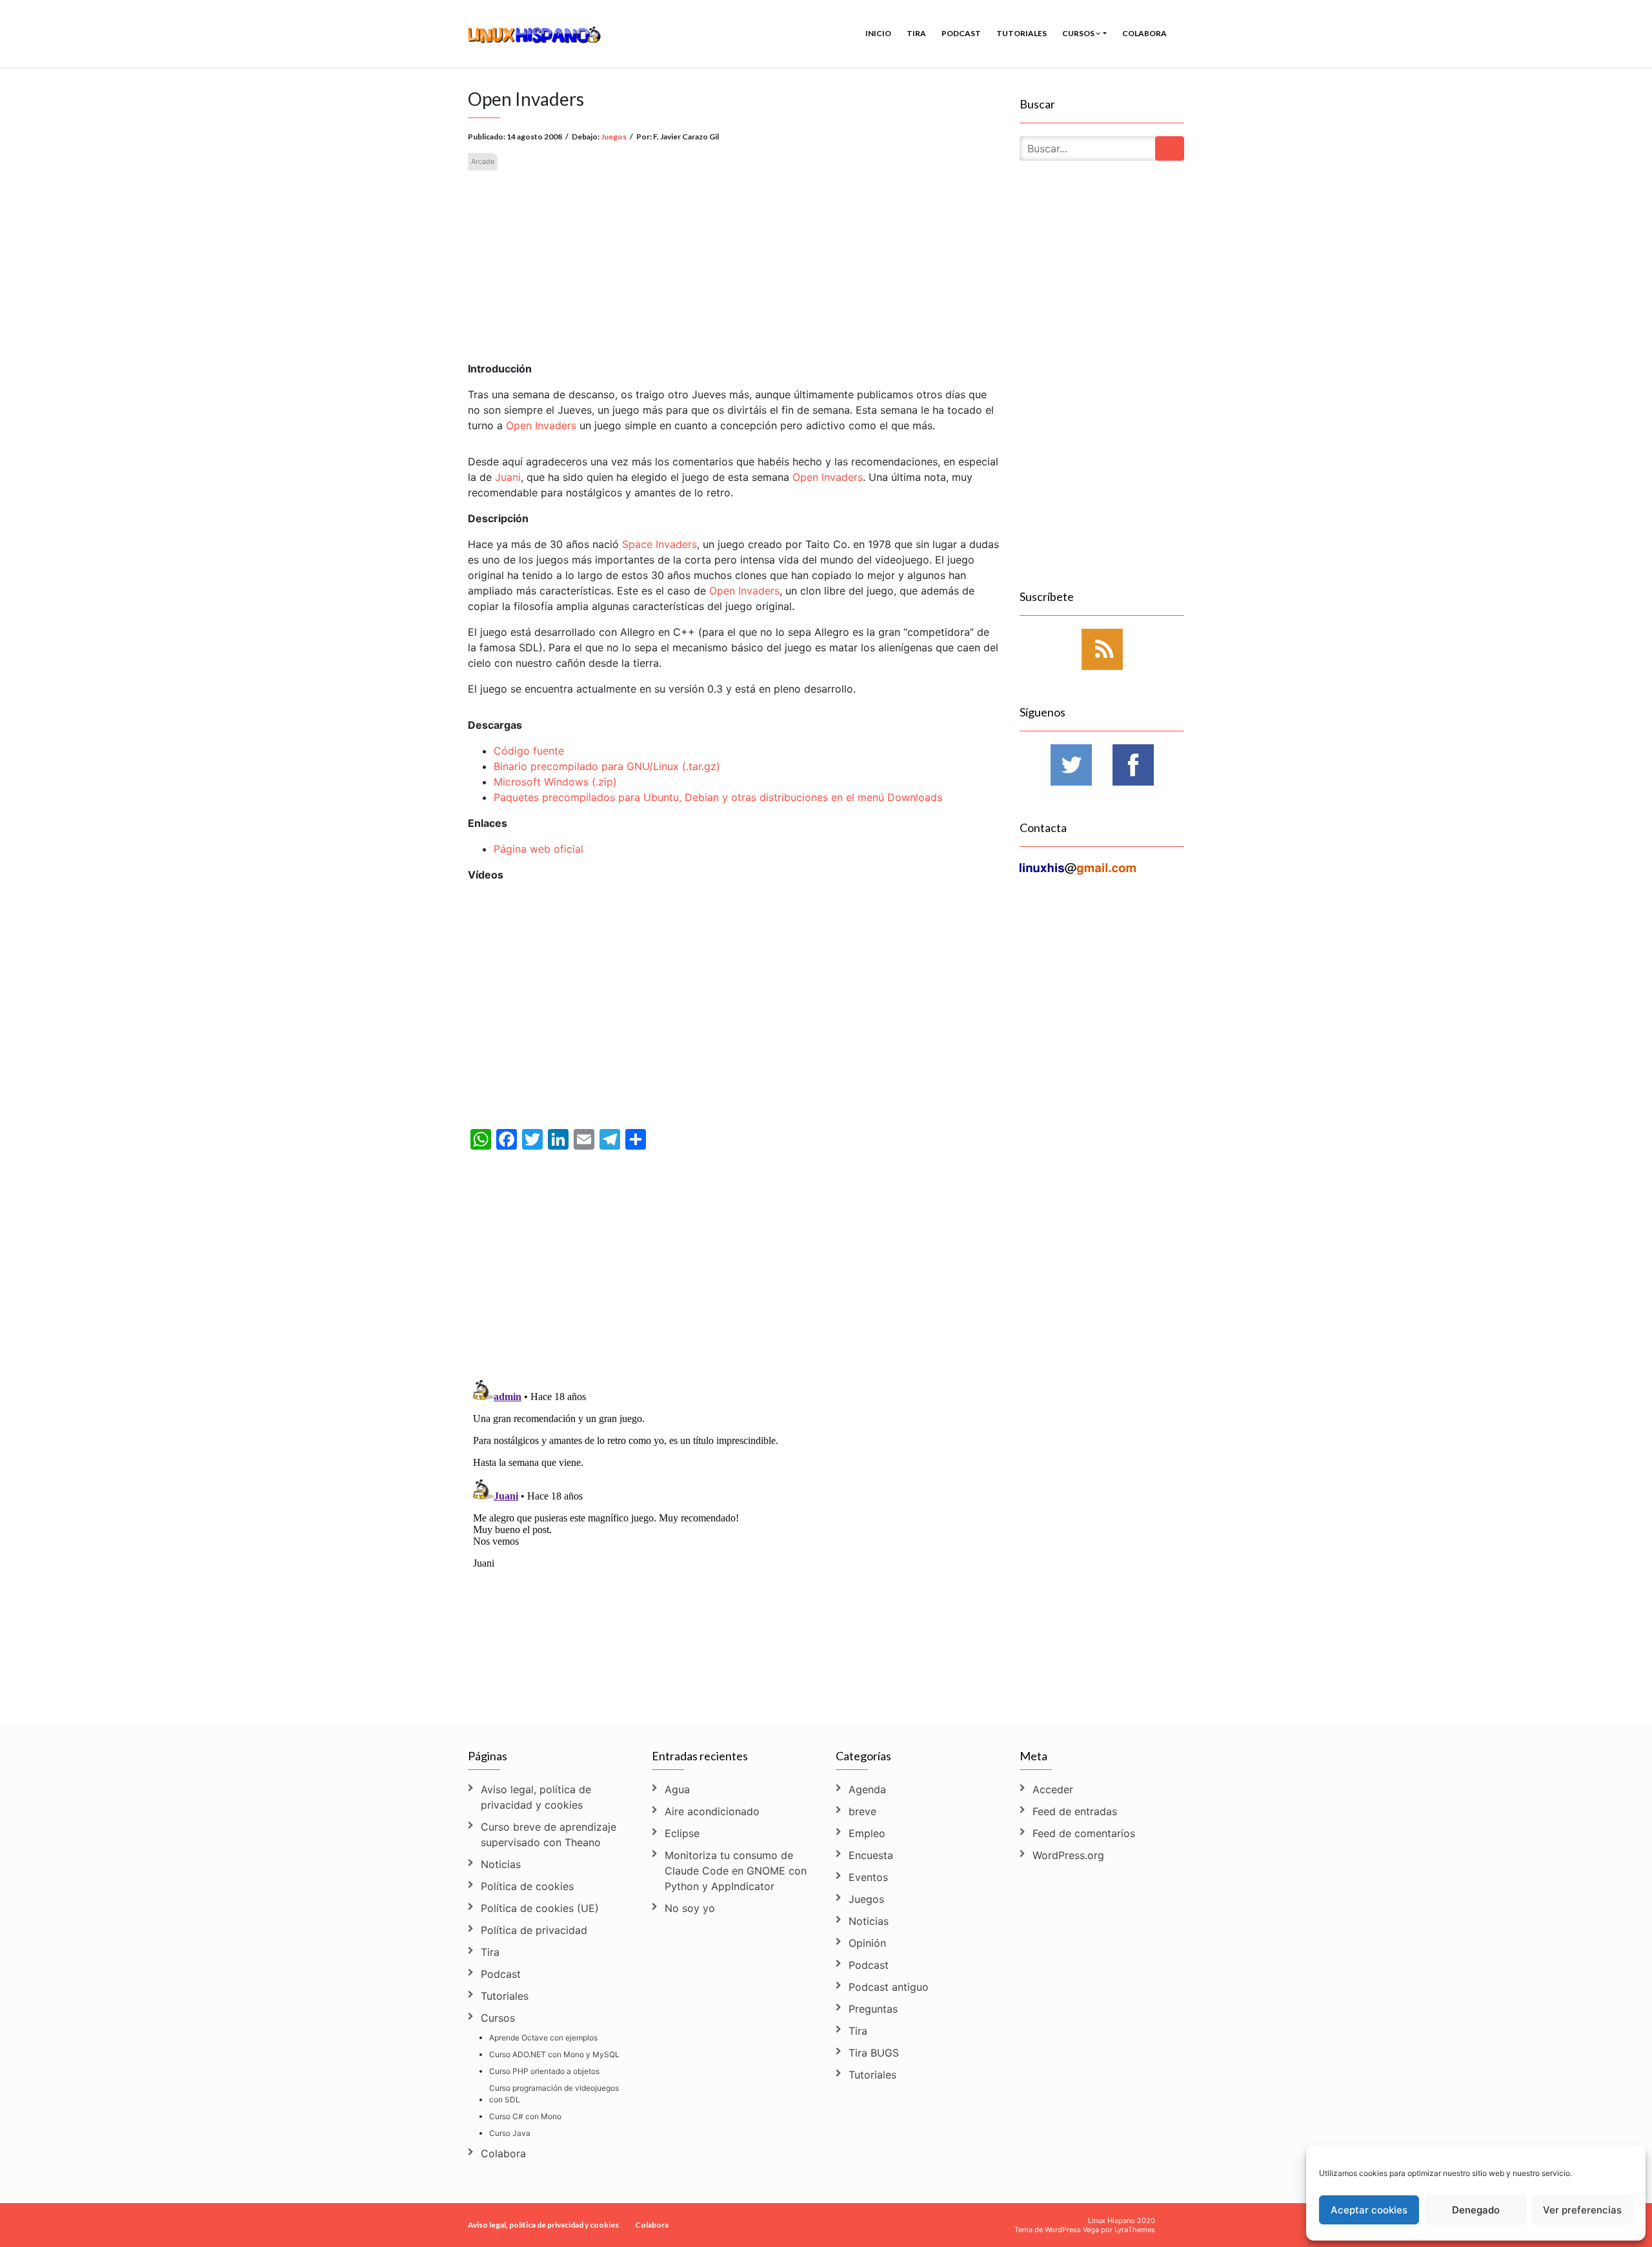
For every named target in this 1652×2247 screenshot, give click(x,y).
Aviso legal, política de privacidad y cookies (536, 1797)
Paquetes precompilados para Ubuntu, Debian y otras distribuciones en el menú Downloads (718, 797)
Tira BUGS (874, 2053)
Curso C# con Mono (525, 2116)
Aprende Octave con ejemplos (543, 2038)
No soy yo (690, 1908)
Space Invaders (660, 544)
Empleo (867, 1833)
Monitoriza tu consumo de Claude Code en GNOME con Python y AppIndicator (736, 1871)
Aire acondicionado (712, 1811)
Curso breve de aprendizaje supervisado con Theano (549, 1835)
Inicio (878, 33)
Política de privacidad (534, 1930)
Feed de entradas (1075, 1811)
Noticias (501, 1864)
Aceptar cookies (1369, 2210)
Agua (677, 1789)
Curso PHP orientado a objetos (544, 2071)
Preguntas (873, 2009)
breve (862, 1811)
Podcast (961, 33)
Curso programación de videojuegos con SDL (554, 2094)
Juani (508, 477)
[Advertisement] (734, 255)
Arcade (483, 161)
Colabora (1144, 33)
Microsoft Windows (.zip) (555, 782)
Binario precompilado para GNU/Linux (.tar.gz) (607, 766)
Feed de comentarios (1084, 1833)
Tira (916, 33)
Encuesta (871, 1855)
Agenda (867, 1789)
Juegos (614, 137)
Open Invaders (541, 425)
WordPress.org (1068, 1855)
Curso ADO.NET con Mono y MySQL (554, 2054)
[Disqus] (734, 1536)
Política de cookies (527, 1886)
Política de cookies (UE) (540, 1908)
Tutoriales (1022, 33)
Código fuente (529, 751)
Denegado (1476, 2210)
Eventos (868, 1877)
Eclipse (682, 1833)
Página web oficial (539, 849)
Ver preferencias (1582, 2210)
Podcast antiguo (889, 1987)
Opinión (867, 1943)
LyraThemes (1135, 2230)
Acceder (1053, 1789)
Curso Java (510, 2133)
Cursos (1079, 33)
